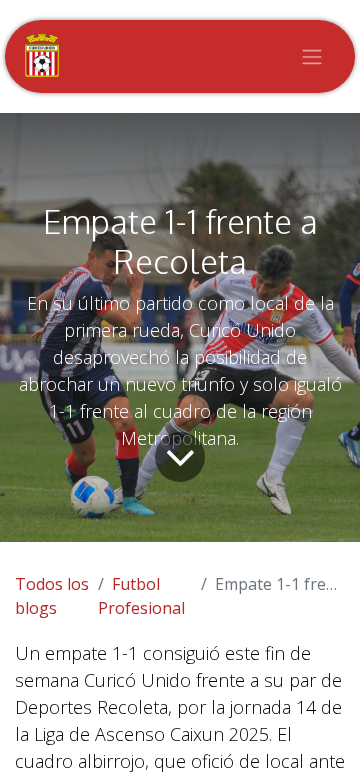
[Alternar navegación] (312, 57)
